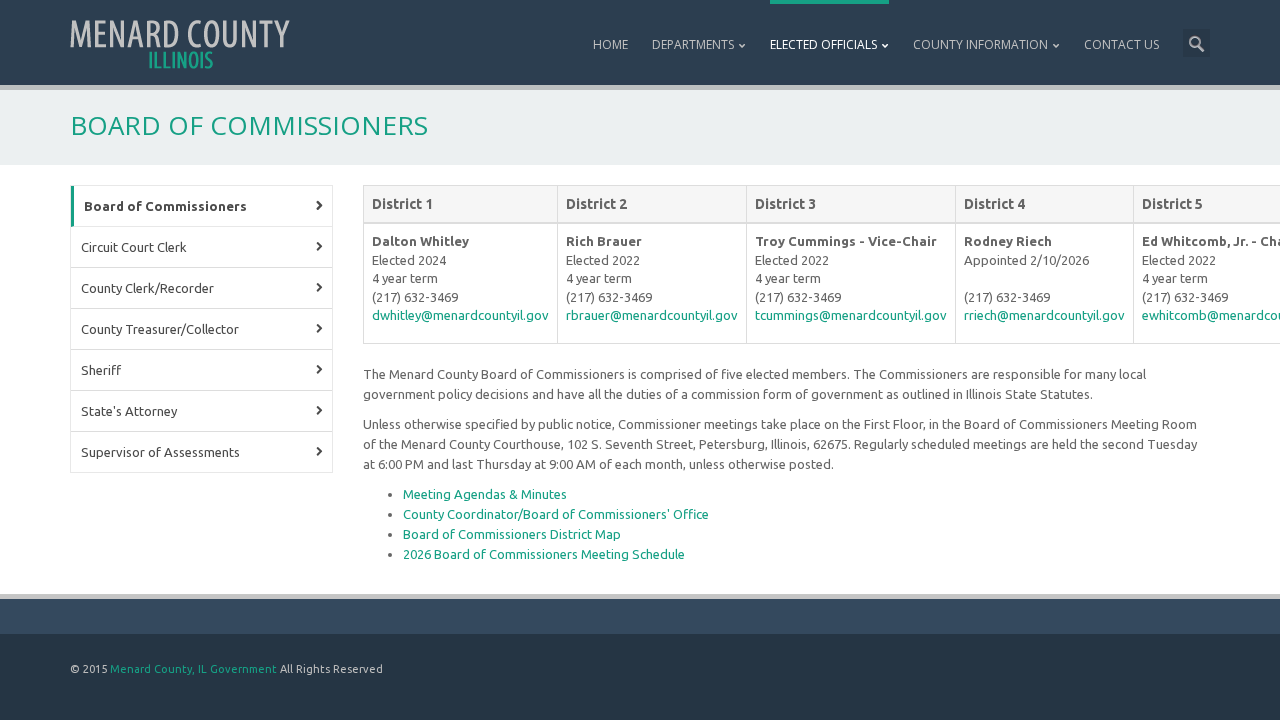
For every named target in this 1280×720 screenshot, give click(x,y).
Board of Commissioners (165, 206)
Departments (693, 44)
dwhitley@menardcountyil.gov (460, 315)
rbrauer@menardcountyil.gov (652, 315)
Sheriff (101, 370)
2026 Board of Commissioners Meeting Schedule (544, 554)
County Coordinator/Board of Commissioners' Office (556, 514)
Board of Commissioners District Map (512, 534)
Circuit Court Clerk (134, 247)
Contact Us (1121, 44)
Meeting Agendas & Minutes (485, 494)
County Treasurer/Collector (160, 329)
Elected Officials (823, 44)
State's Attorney (129, 411)
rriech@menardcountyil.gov (1044, 315)
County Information (980, 44)
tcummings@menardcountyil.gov (851, 315)
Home (610, 44)
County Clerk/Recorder (147, 288)
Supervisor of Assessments (160, 452)
